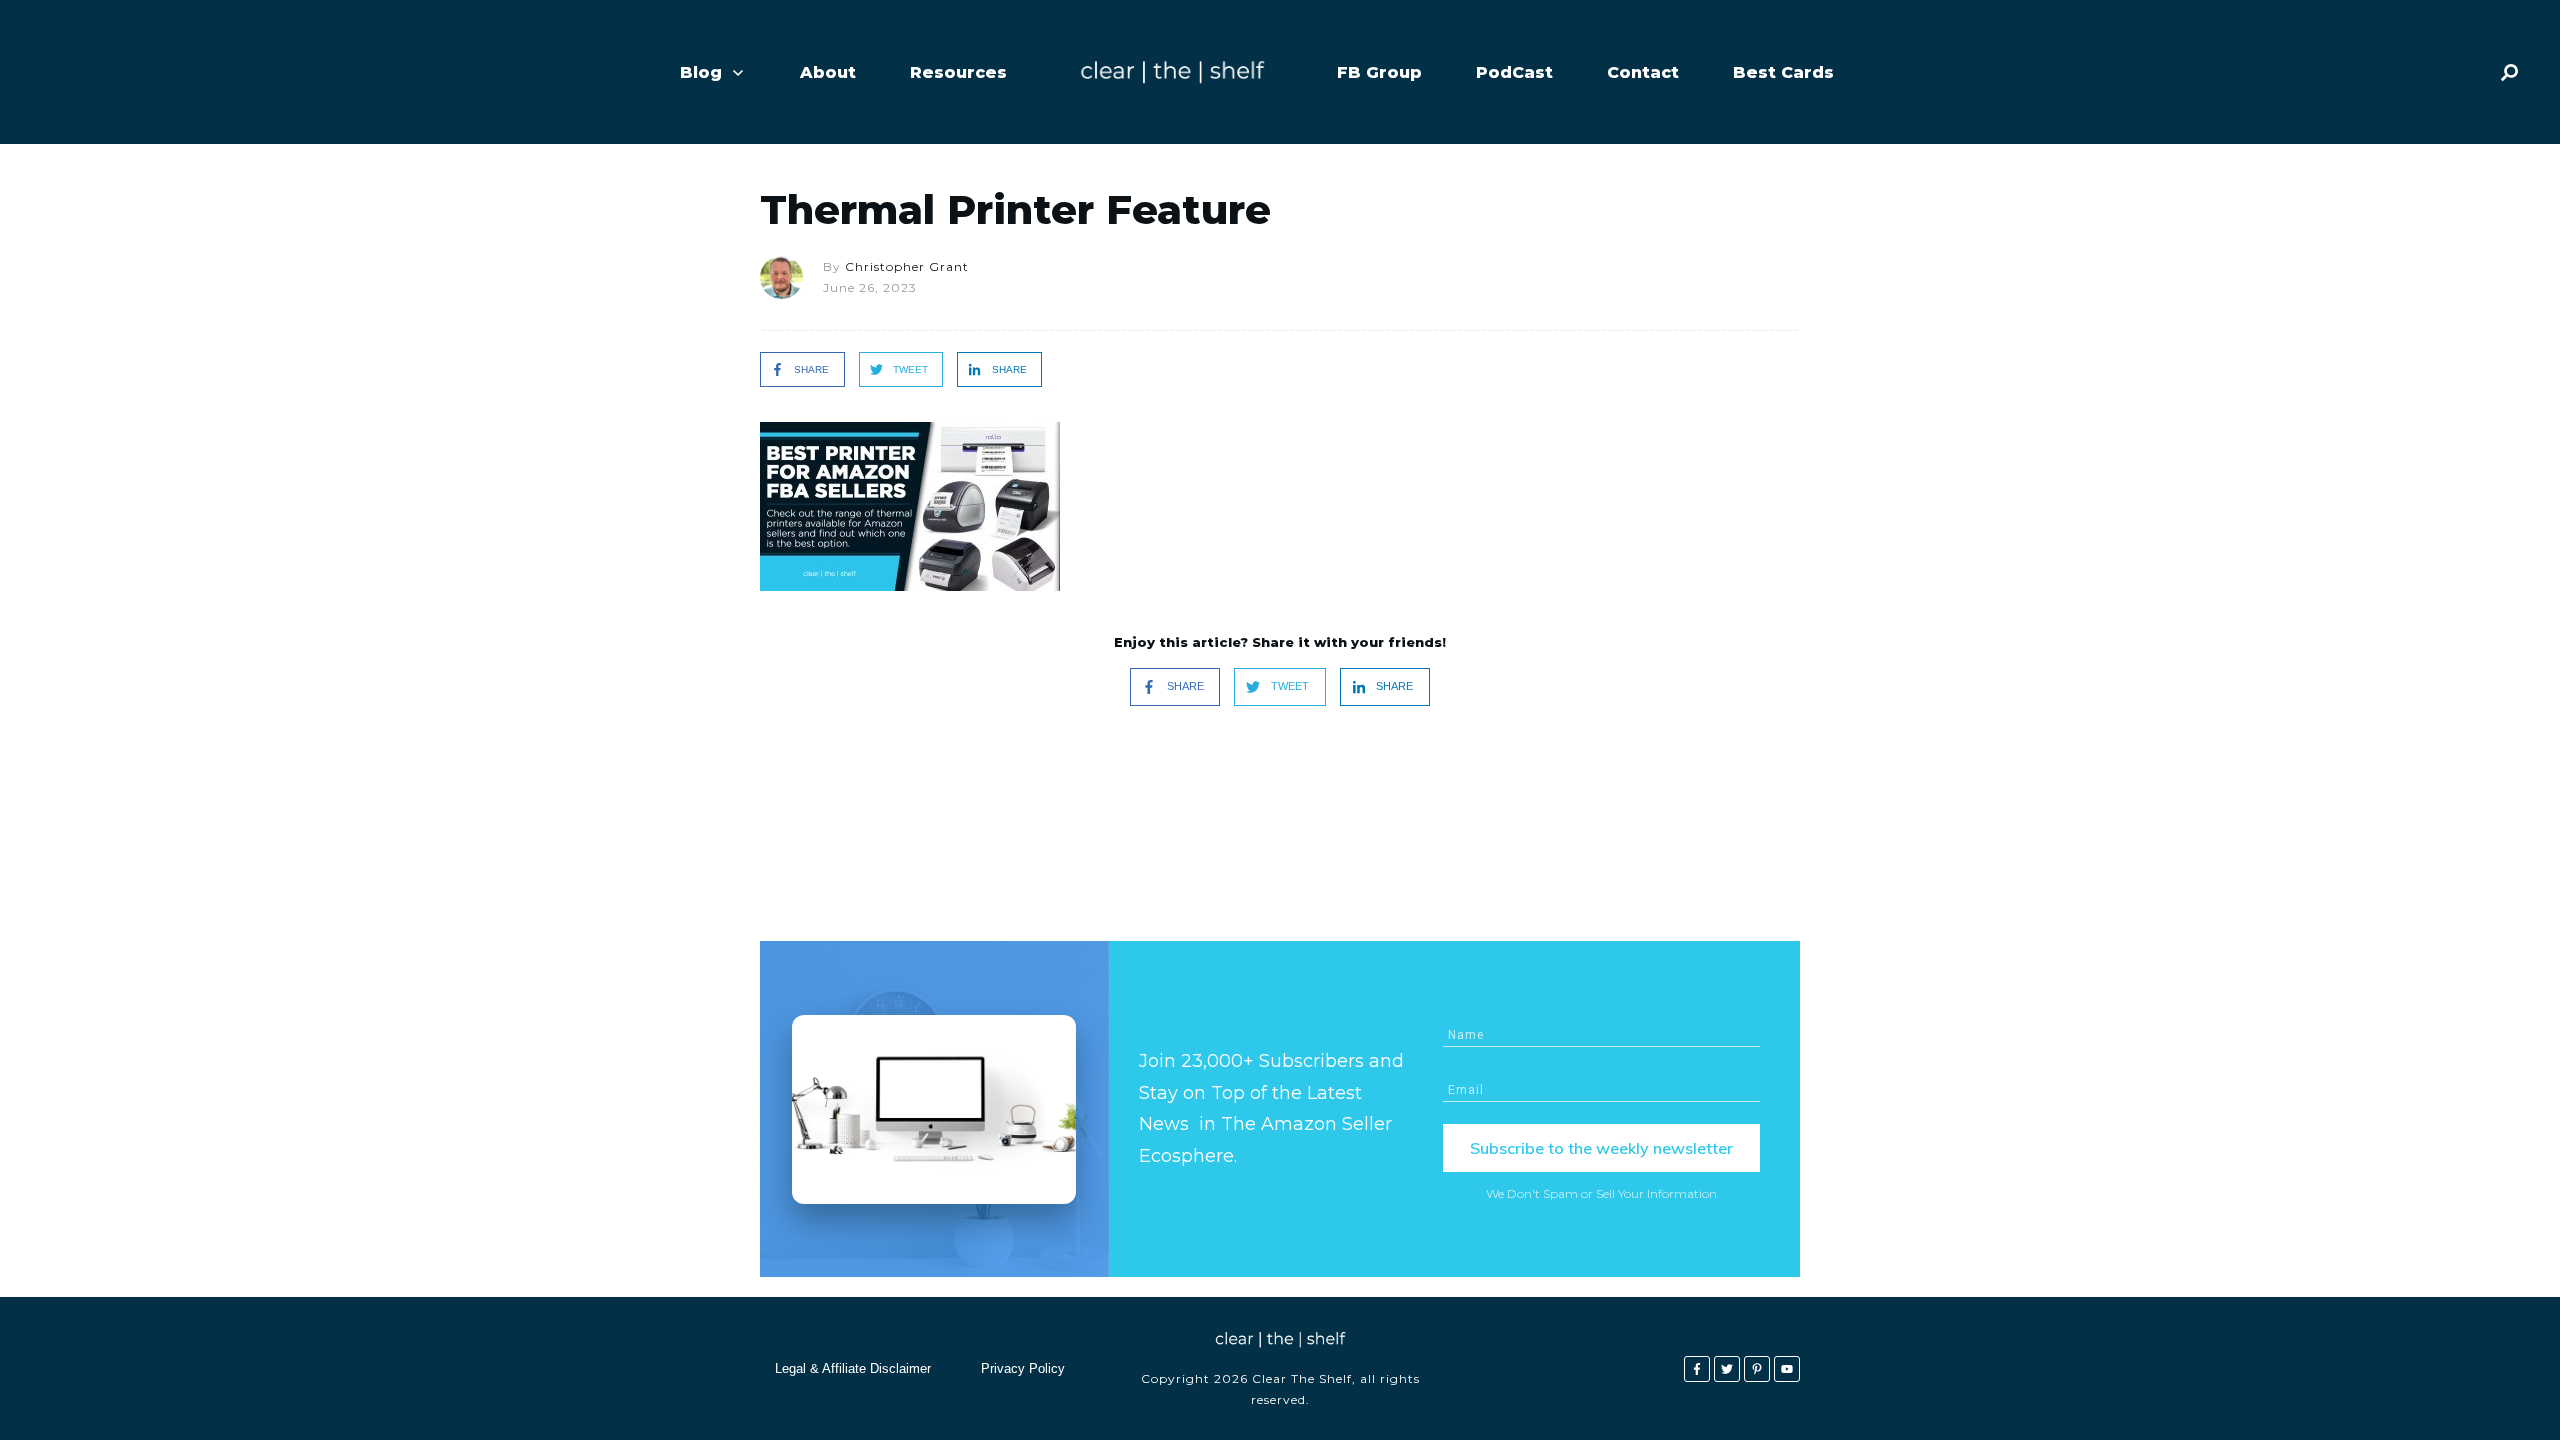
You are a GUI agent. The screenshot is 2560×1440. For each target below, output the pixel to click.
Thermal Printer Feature (1015, 209)
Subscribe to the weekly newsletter (1601, 1148)
